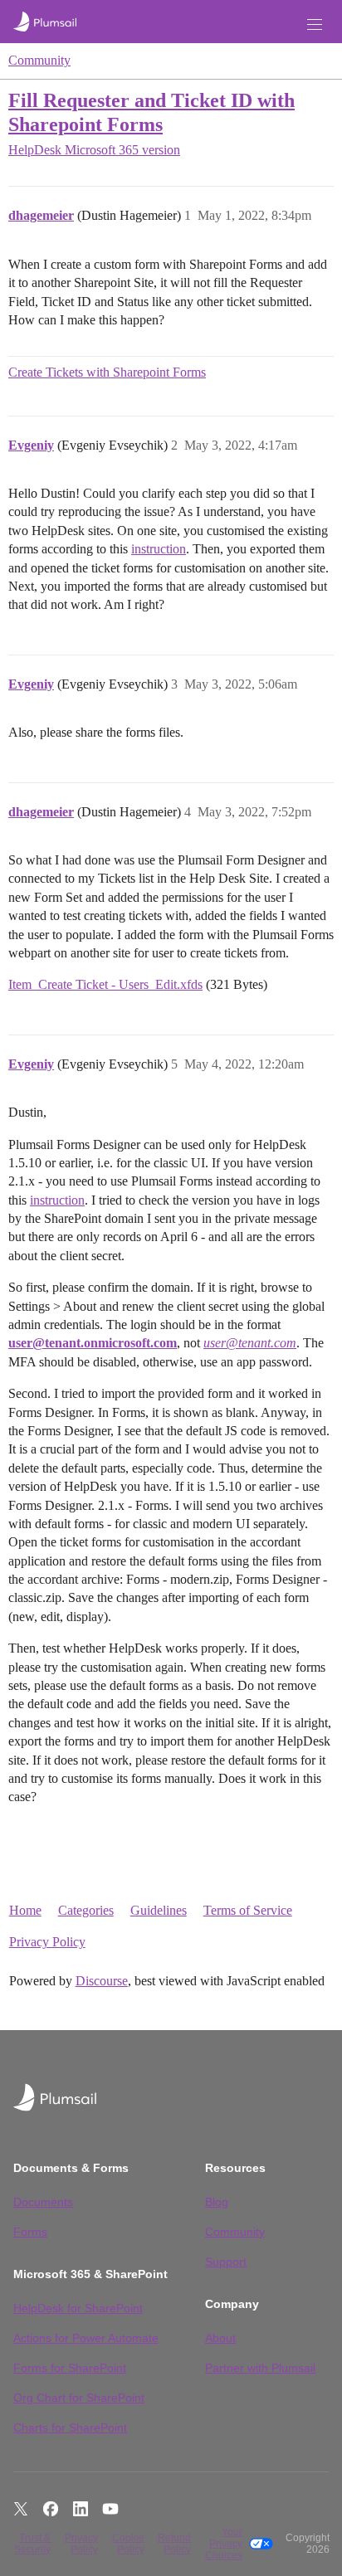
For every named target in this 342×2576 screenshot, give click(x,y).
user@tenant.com (250, 1343)
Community (39, 60)
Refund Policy (174, 2544)
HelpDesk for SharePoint (78, 2308)
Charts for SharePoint (70, 2427)
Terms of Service (248, 1910)
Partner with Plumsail (260, 2368)
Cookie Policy (128, 2544)
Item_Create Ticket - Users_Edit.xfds (105, 984)
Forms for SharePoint (70, 2368)
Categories (86, 1910)
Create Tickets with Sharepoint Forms (107, 372)
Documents (43, 2202)
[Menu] (315, 24)
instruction (159, 549)
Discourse (102, 1981)
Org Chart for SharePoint (79, 2398)
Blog (217, 2202)
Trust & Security (32, 2544)
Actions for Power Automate (86, 2338)
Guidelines (159, 1910)
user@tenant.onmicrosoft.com (93, 1343)
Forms (30, 2232)
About (220, 2338)
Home (25, 1910)
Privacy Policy (47, 1942)
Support (226, 2262)
